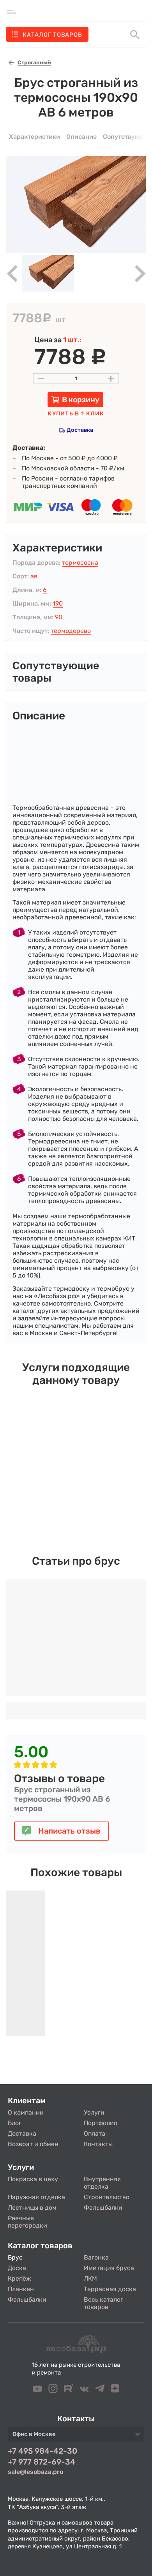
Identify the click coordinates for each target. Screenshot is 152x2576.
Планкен (21, 2289)
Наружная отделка (36, 2197)
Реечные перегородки (27, 2222)
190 (58, 603)
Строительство (107, 2197)
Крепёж (19, 2278)
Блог (15, 2123)
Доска (17, 2268)
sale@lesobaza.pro (35, 2472)
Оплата (95, 2133)
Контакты (98, 2144)
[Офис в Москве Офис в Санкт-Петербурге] (76, 2436)
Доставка (80, 430)
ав (34, 576)
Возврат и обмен (33, 2144)
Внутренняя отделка (102, 2183)
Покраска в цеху (33, 2179)
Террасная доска (110, 2289)
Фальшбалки (103, 2208)
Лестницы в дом (32, 2208)
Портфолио (101, 2123)
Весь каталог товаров (103, 2303)
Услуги (94, 2112)
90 (59, 617)
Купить (76, 414)
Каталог (52, 35)
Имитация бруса (109, 2268)
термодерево (71, 631)
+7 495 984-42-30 (42, 2451)
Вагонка (96, 2257)
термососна (80, 563)
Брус (15, 2257)
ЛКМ (90, 2278)
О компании (26, 2112)
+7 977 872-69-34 (42, 2462)
